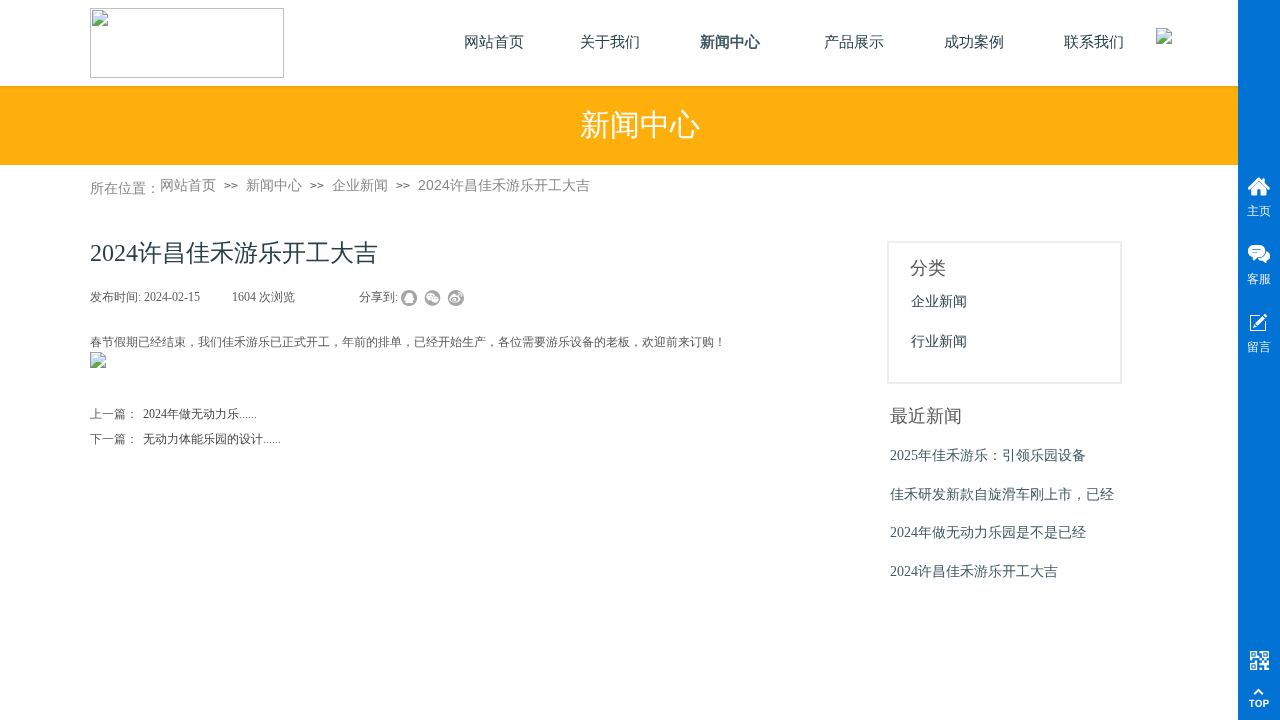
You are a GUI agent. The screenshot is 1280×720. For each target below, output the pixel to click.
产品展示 (854, 42)
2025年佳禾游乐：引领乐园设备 (988, 455)
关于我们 (610, 42)
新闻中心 (274, 185)
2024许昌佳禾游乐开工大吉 (504, 185)
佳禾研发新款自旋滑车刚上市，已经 (1002, 494)
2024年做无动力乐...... (173, 414)
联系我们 (1094, 42)
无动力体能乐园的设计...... (185, 439)
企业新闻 (360, 185)
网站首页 (188, 185)
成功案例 (974, 42)
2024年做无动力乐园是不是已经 (988, 532)
